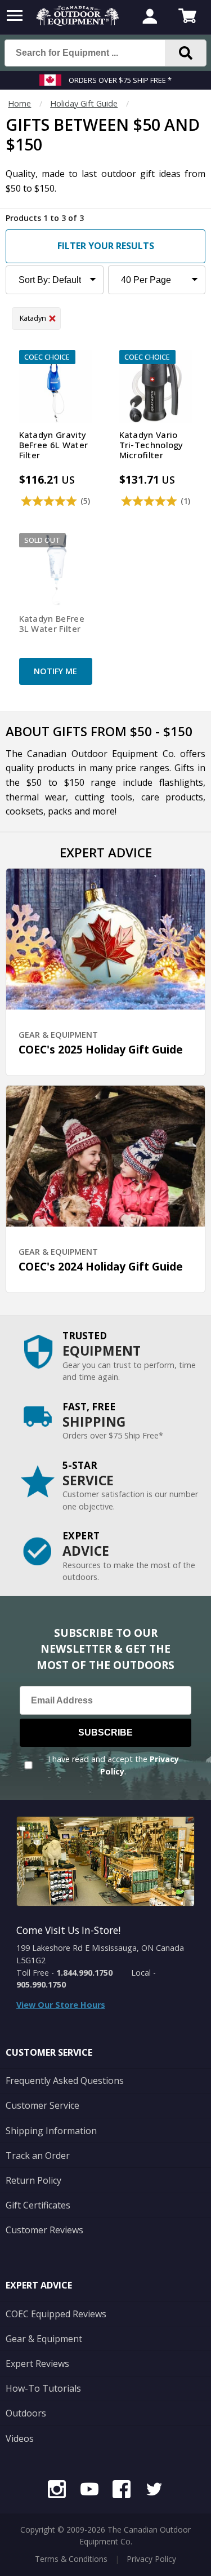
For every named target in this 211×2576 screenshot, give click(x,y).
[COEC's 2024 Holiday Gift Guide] (106, 1156)
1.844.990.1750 (84, 1973)
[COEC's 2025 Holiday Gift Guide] (106, 939)
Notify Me (55, 671)
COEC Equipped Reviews (56, 2314)
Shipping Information (51, 2131)
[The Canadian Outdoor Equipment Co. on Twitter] (154, 2491)
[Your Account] (150, 17)
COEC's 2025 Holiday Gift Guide (101, 1049)
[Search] (186, 53)
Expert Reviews (37, 2363)
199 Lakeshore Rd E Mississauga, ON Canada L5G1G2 (100, 1954)
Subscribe (105, 1732)
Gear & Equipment (44, 2339)
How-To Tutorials (43, 2388)
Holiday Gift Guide (84, 103)
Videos (20, 2438)
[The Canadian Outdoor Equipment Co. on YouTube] (89, 2491)
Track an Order (38, 2155)
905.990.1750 (41, 1984)
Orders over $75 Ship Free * (120, 80)
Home (19, 103)
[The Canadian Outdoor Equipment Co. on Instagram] (57, 2491)
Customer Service (42, 2105)
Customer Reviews (44, 2230)
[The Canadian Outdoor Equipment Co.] (78, 23)
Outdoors (26, 2413)
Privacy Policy (151, 2559)
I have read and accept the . (113, 1765)
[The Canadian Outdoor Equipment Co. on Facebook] (122, 2491)
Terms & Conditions (71, 2559)
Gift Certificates (38, 2205)
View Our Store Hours (61, 2005)
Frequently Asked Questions (65, 2081)
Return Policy (33, 2180)
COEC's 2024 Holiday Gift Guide (101, 1266)
